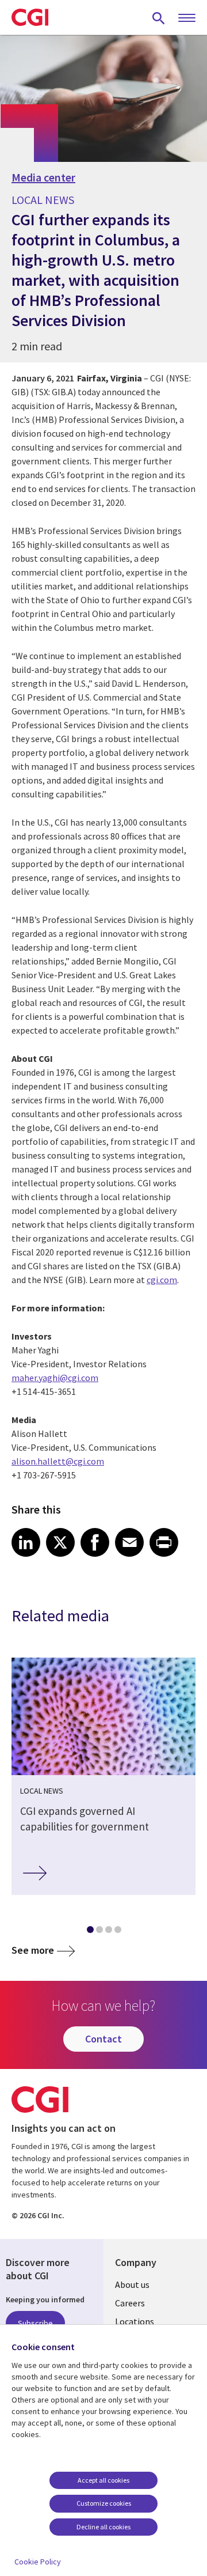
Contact (103, 2039)
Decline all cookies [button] (103, 2527)
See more (33, 1950)
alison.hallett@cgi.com (58, 1461)
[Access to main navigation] (187, 18)
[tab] (90, 1932)
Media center (43, 177)
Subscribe (35, 2323)
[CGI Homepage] (30, 17)
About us (132, 2284)
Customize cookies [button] (104, 2503)
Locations (135, 2321)
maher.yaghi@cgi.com (55, 1378)
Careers (130, 2303)
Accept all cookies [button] (103, 2480)
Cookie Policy (38, 2562)
